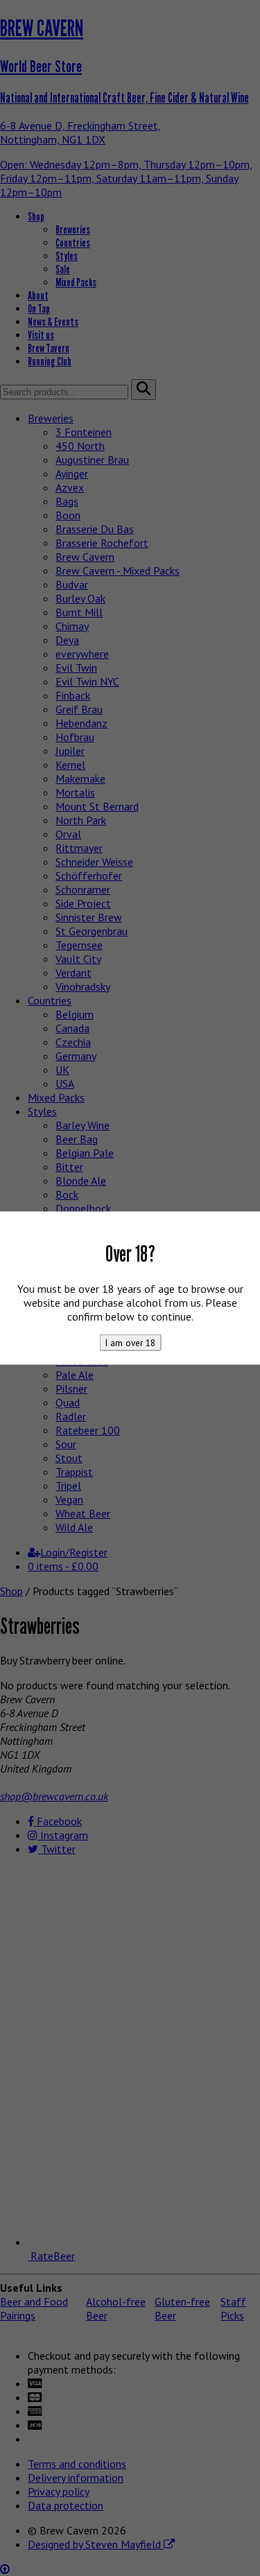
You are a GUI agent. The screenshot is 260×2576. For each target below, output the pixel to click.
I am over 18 (130, 1342)
